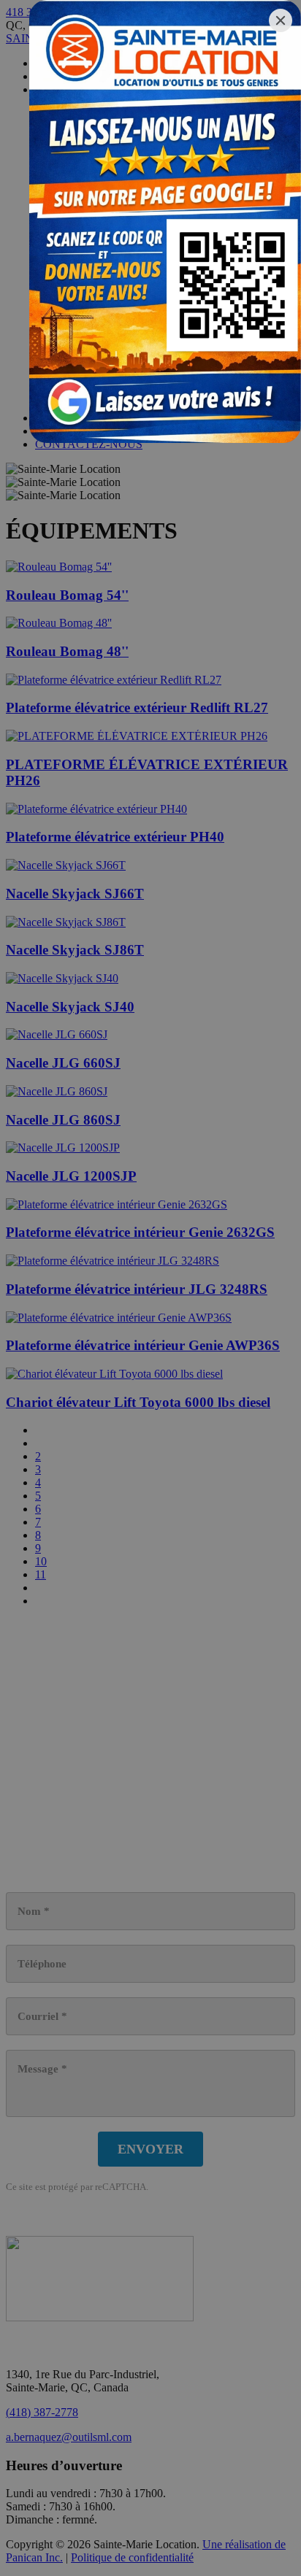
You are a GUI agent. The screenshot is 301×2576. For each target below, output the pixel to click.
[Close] (281, 20)
